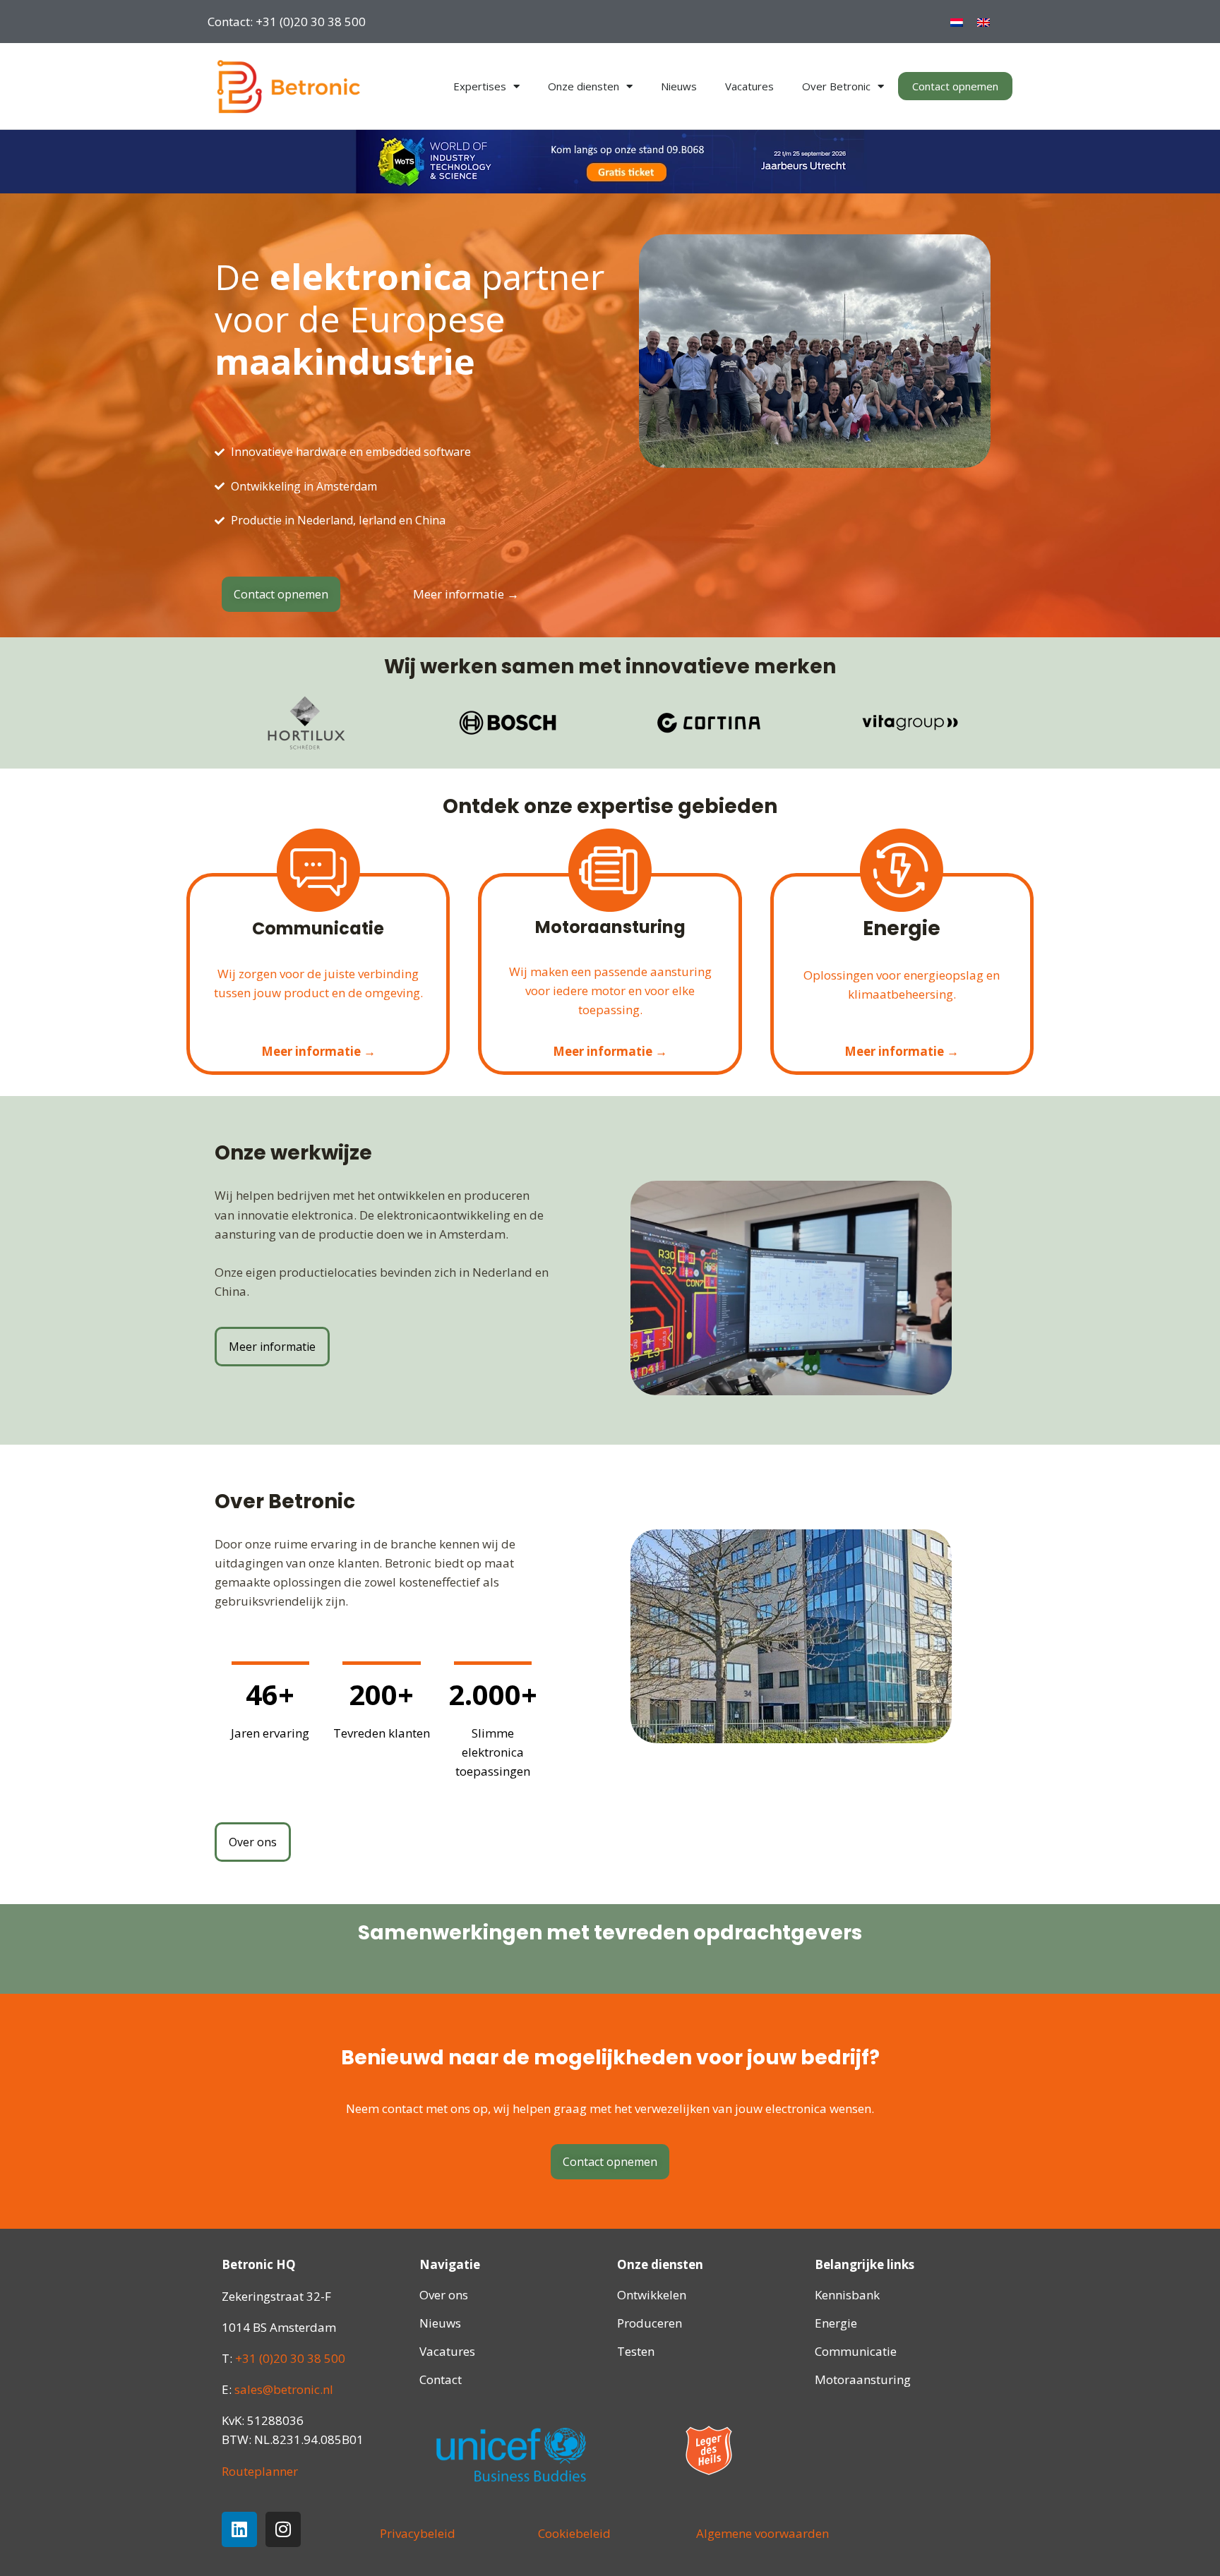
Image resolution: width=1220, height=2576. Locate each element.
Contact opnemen (955, 86)
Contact (441, 2379)
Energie (836, 2323)
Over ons (444, 2295)
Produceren (650, 2323)
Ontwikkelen (652, 2295)
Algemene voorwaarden (762, 2533)
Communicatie (856, 2351)
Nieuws (679, 86)
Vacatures (749, 86)
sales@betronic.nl (284, 2389)
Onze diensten (584, 86)
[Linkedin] (239, 2529)
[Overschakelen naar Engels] (983, 22)
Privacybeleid (418, 2533)
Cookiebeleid (574, 2533)
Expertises (480, 86)
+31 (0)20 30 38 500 (290, 2358)
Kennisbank (847, 2295)
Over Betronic (836, 86)
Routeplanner (260, 2471)
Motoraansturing (863, 2379)
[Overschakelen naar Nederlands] (957, 22)
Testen (636, 2351)
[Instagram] (283, 2529)
